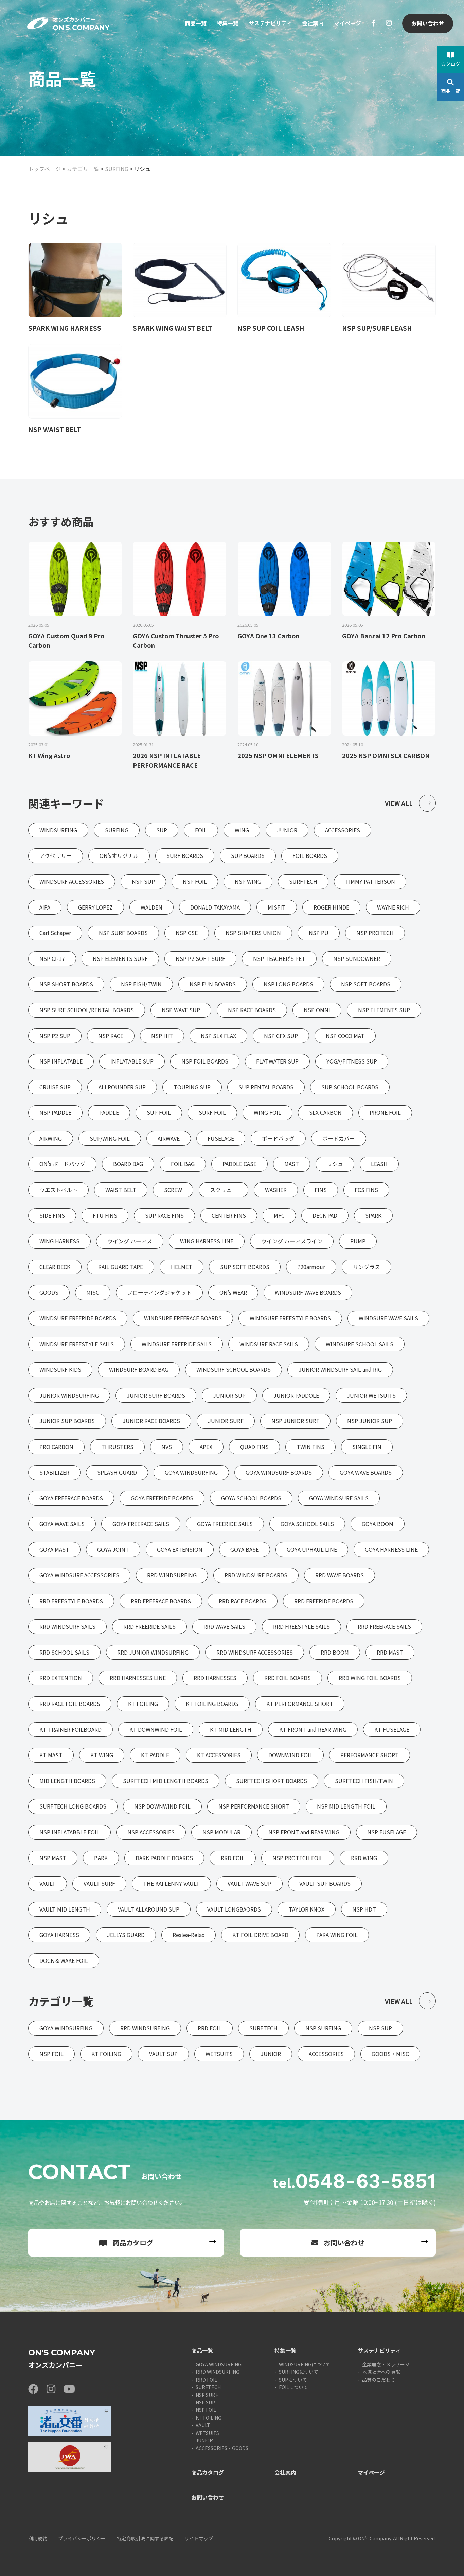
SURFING (117, 169)
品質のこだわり (379, 2380)
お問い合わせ (428, 23)
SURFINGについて (299, 2372)
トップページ (44, 169)
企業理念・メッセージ (386, 2364)
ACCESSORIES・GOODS (222, 2448)
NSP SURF (207, 2395)
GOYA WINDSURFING (219, 2364)
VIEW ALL (399, 803)
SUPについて (293, 2380)
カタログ (450, 64)
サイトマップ (199, 2538)
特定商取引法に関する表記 (145, 2538)
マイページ (347, 23)
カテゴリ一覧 (83, 169)
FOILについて (293, 2387)
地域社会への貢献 (381, 2372)
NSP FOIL (206, 2410)
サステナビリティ (270, 23)
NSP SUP (205, 2402)
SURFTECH (208, 2387)
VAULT (203, 2425)
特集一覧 (228, 23)
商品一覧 (196, 23)
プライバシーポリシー (82, 2538)
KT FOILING (209, 2418)
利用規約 (38, 2538)
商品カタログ (133, 2242)
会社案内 (313, 23)
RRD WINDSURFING (218, 2372)
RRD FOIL (206, 2380)
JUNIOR (204, 2440)
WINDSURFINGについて (305, 2364)
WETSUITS (207, 2433)
